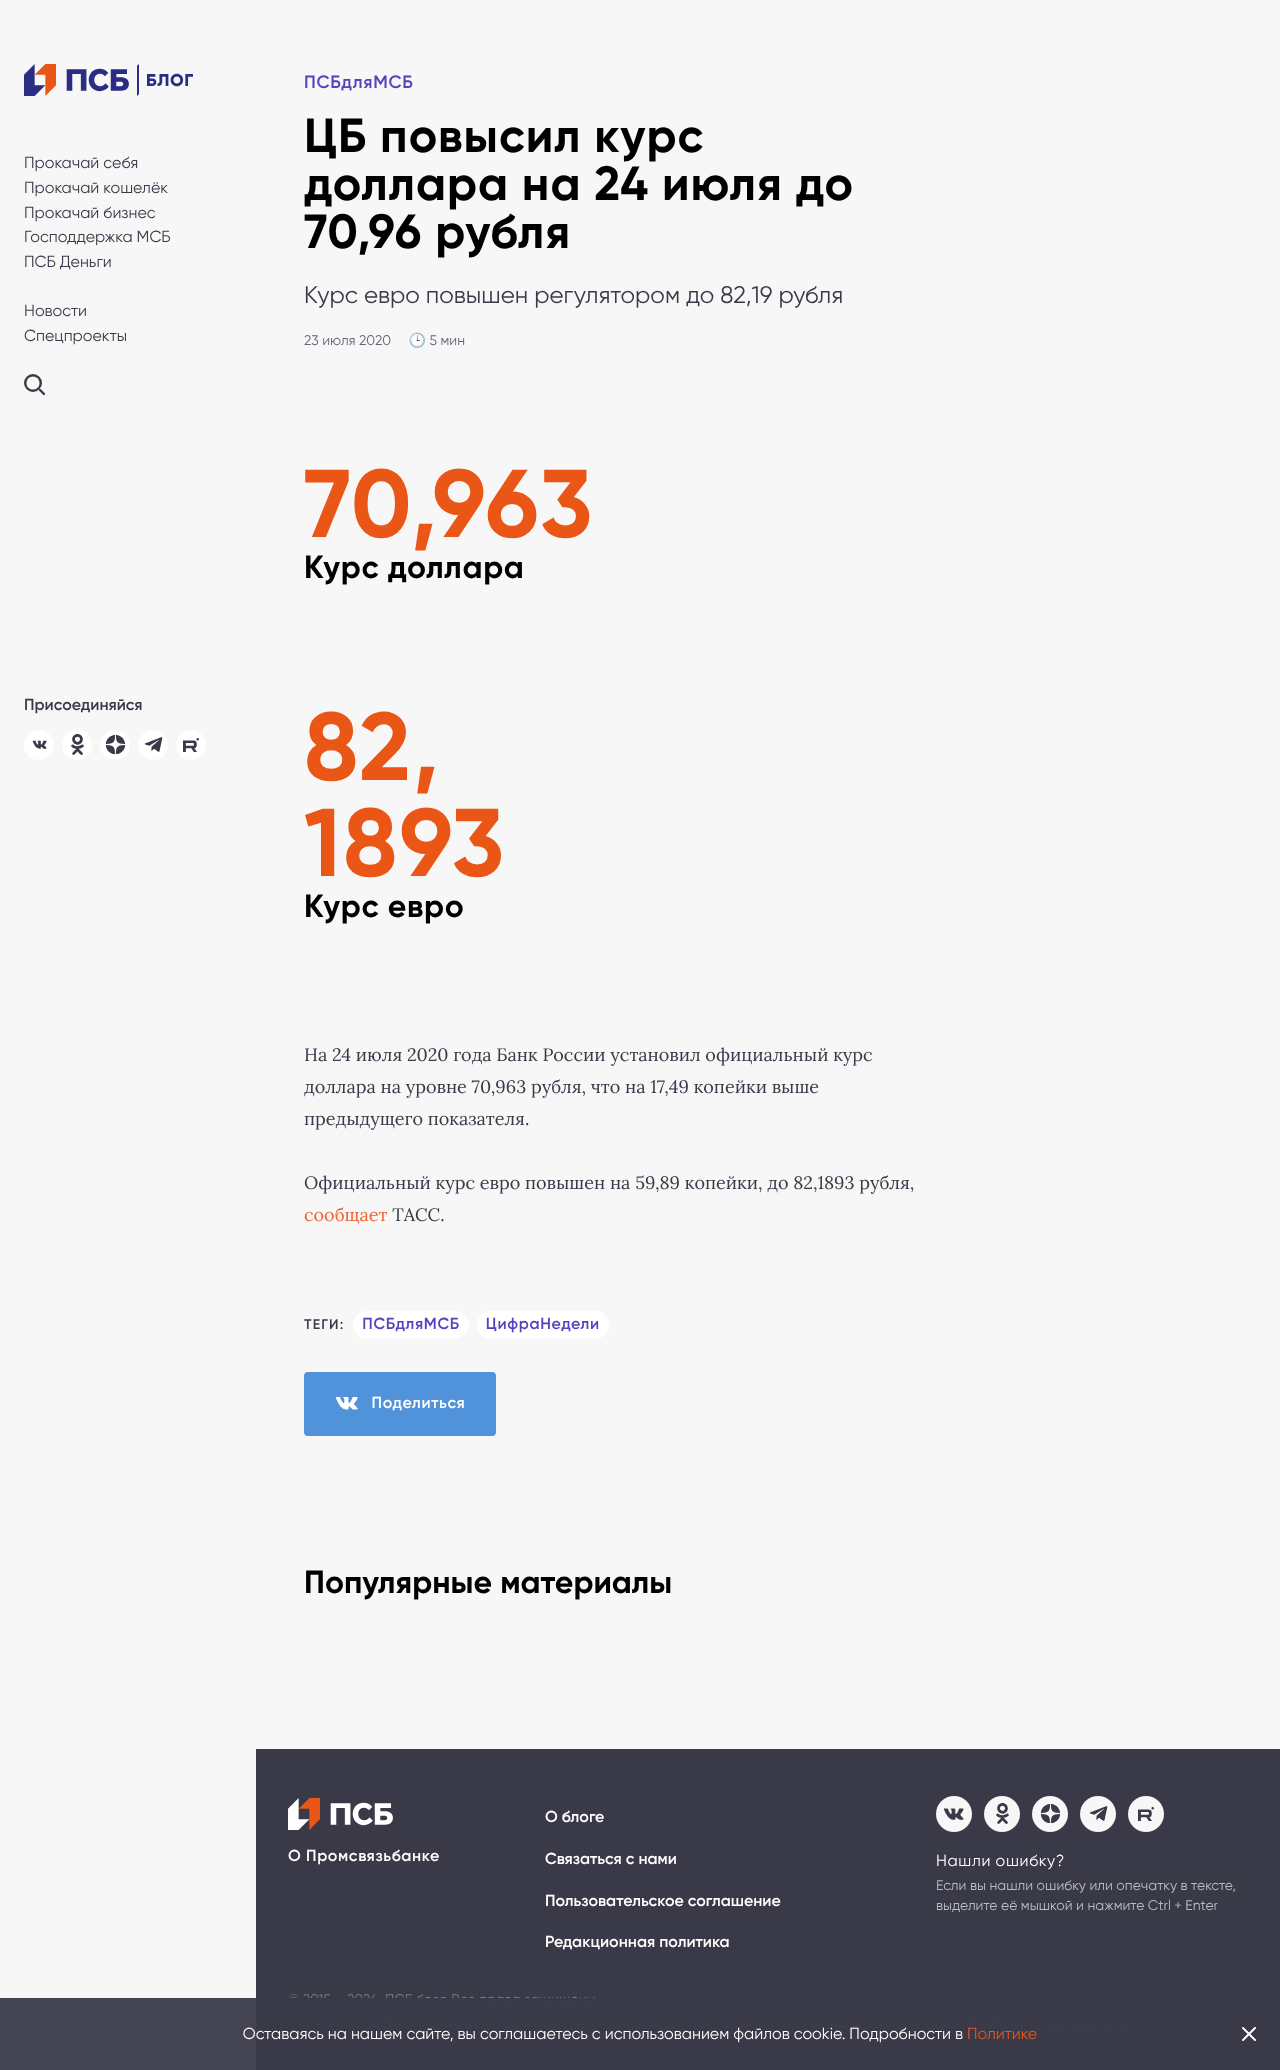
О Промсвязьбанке (364, 1856)
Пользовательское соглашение (663, 1901)
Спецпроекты (75, 335)
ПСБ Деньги (68, 261)
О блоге (574, 1817)
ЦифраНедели (543, 1324)
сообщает (345, 1215)
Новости (55, 310)
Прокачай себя (81, 162)
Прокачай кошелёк (96, 187)
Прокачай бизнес (90, 212)
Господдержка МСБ (97, 236)
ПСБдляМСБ (359, 82)
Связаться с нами (611, 1859)
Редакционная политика (637, 1942)
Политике (1002, 2033)
